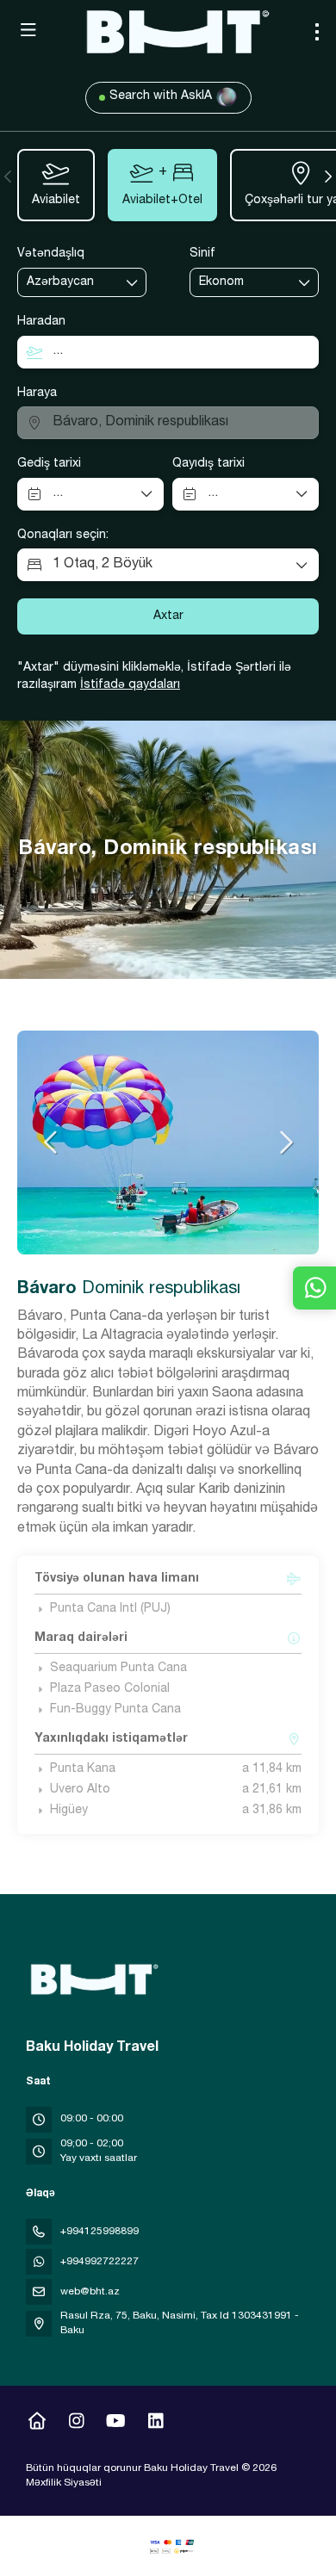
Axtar (168, 616)
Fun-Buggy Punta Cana (115, 1710)
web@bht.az (90, 2292)
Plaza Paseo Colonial (110, 1689)
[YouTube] (116, 2424)
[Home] (37, 2424)
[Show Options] (133, 282)
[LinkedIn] (156, 2424)
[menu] (317, 32)
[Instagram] (76, 2424)
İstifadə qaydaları (130, 685)
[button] (9, 176)
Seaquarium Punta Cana (118, 1669)
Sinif (202, 254)
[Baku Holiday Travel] (92, 1979)
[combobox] (70, 283)
